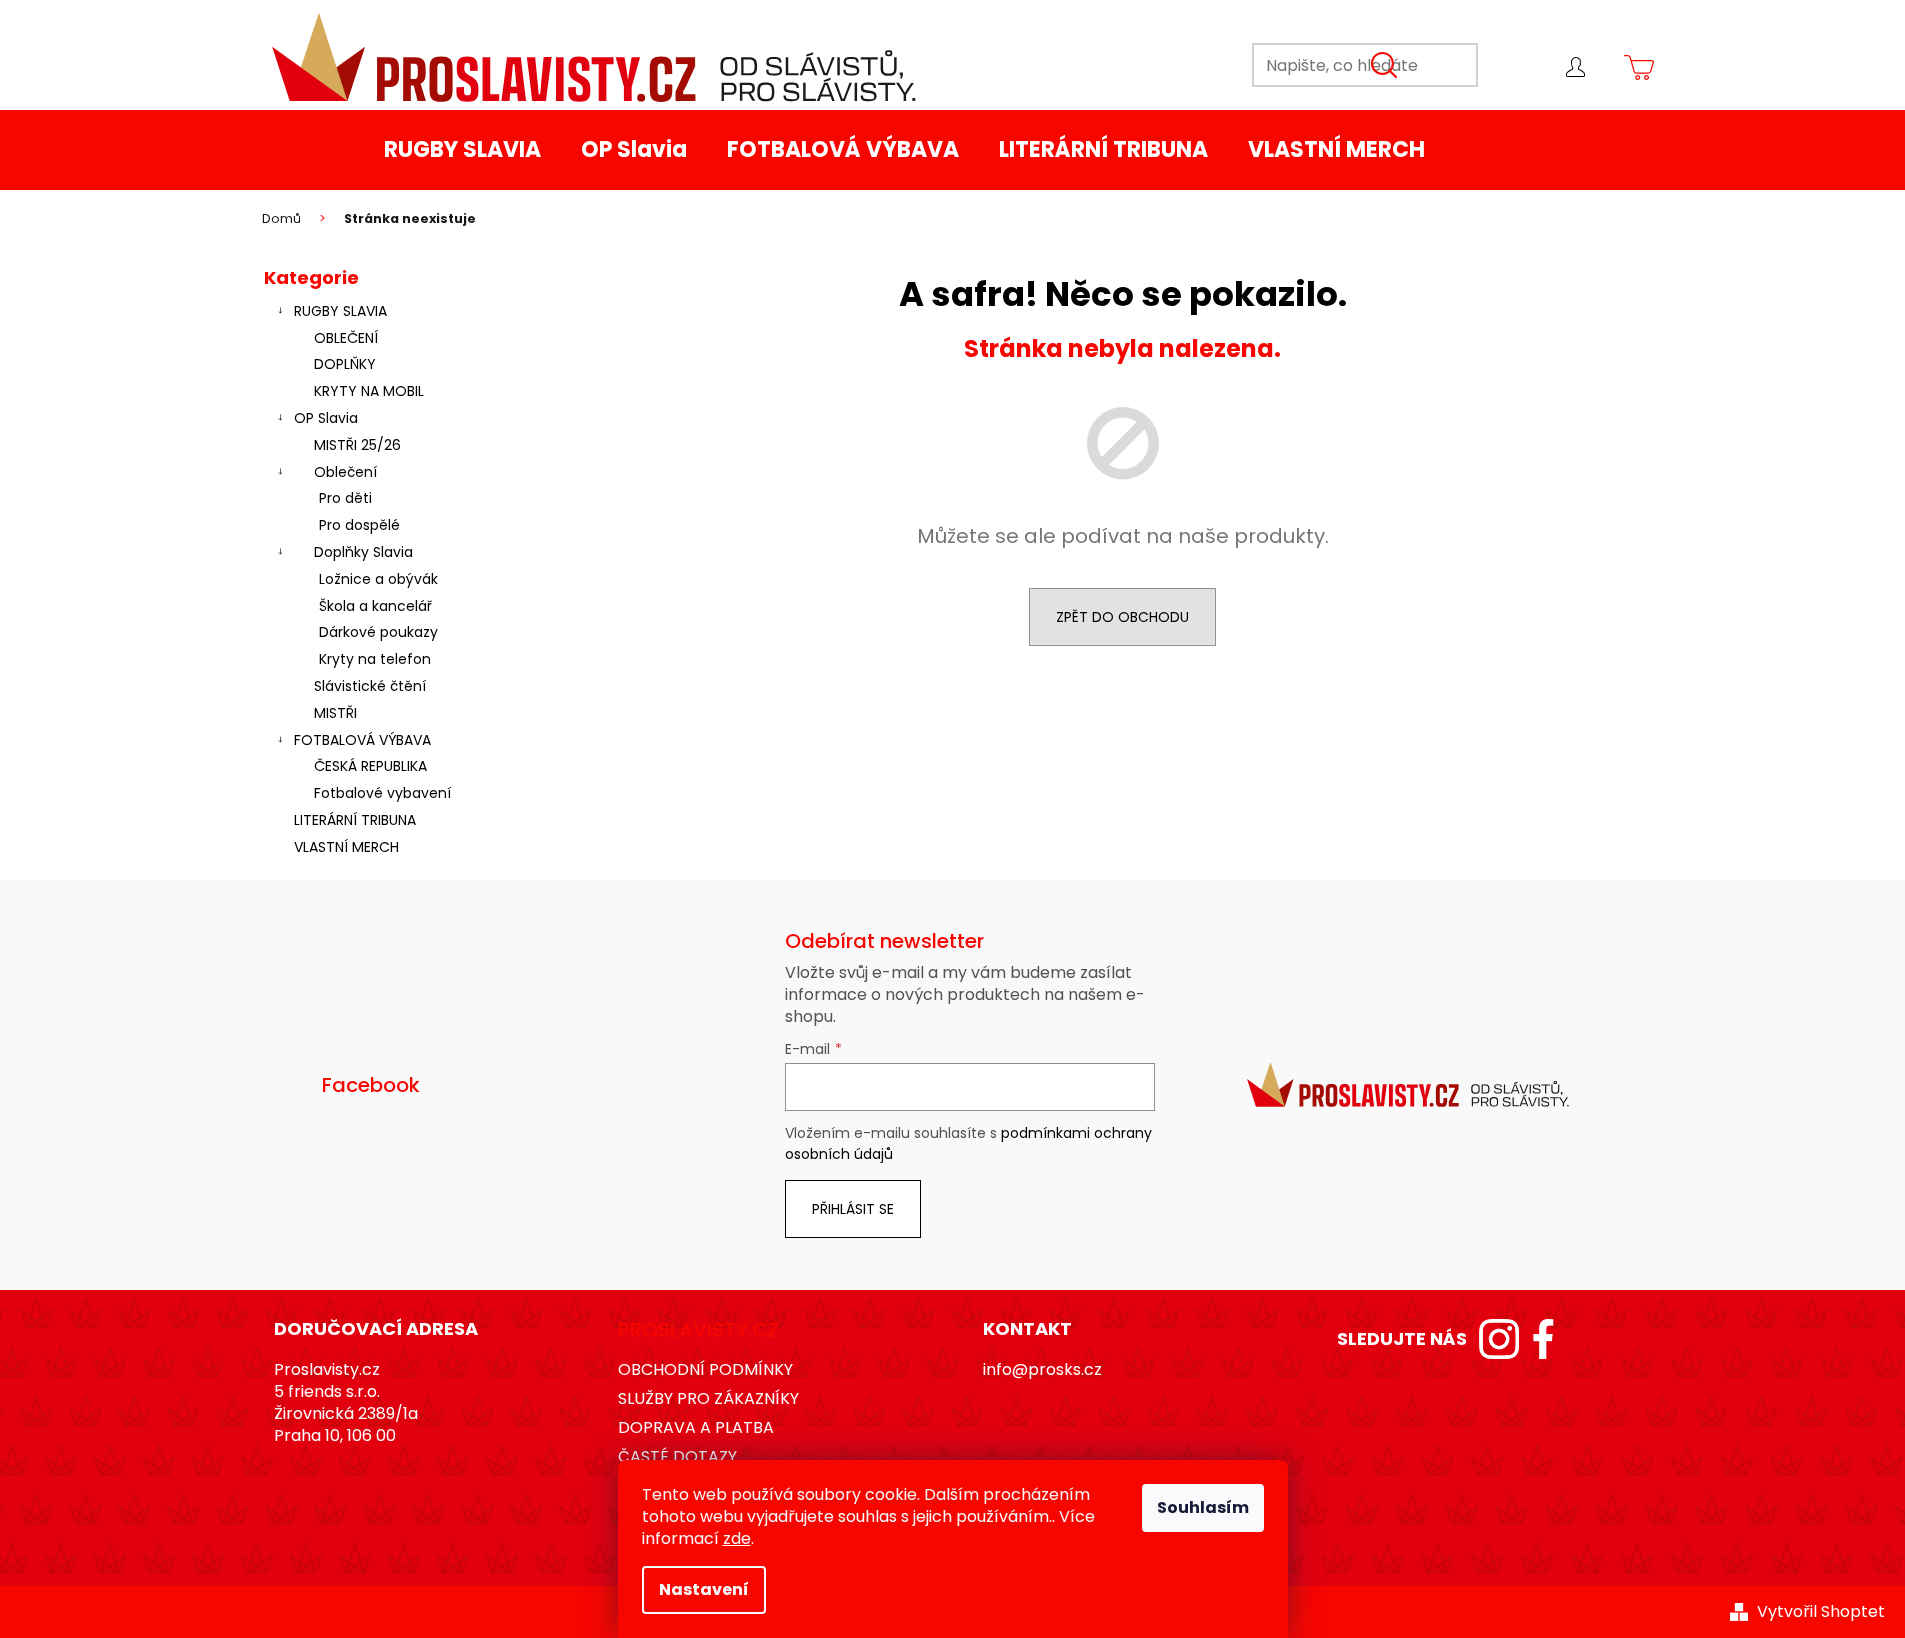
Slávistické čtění (370, 686)
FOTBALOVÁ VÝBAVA (362, 740)
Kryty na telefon (375, 659)
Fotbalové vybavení (382, 793)
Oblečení (345, 472)
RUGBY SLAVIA (340, 311)
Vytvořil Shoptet (1821, 1612)
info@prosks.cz (1042, 1370)
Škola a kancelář (375, 606)
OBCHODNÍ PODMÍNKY (705, 1369)
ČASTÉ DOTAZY (677, 1456)
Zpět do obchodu (1122, 617)
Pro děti (345, 498)
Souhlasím (1203, 1507)
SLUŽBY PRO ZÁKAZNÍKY (708, 1398)
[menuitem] (462, 150)
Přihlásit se (853, 1209)
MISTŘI (335, 713)
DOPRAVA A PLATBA (696, 1427)
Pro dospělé (359, 525)
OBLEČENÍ (346, 338)
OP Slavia (326, 418)
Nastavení (704, 1589)
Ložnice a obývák (378, 579)
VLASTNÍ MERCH (346, 847)
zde (737, 1538)
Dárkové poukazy (378, 632)
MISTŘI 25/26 (357, 445)
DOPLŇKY (345, 364)
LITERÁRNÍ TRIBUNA (355, 820)
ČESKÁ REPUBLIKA (370, 766)
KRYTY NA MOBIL (369, 391)
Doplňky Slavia (363, 552)
